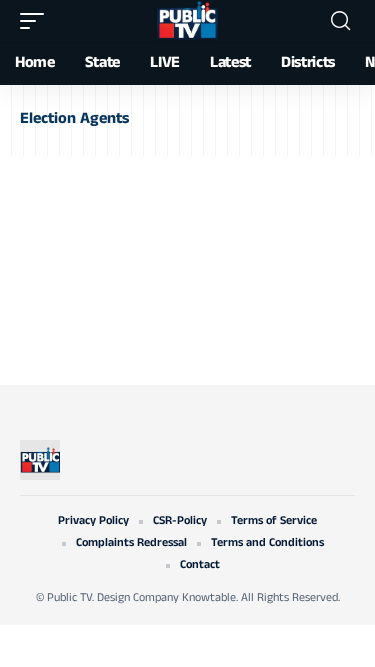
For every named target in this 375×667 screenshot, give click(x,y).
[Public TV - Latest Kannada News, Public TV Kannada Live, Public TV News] (187, 21)
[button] (37, 21)
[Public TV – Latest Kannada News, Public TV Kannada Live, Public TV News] (40, 460)
